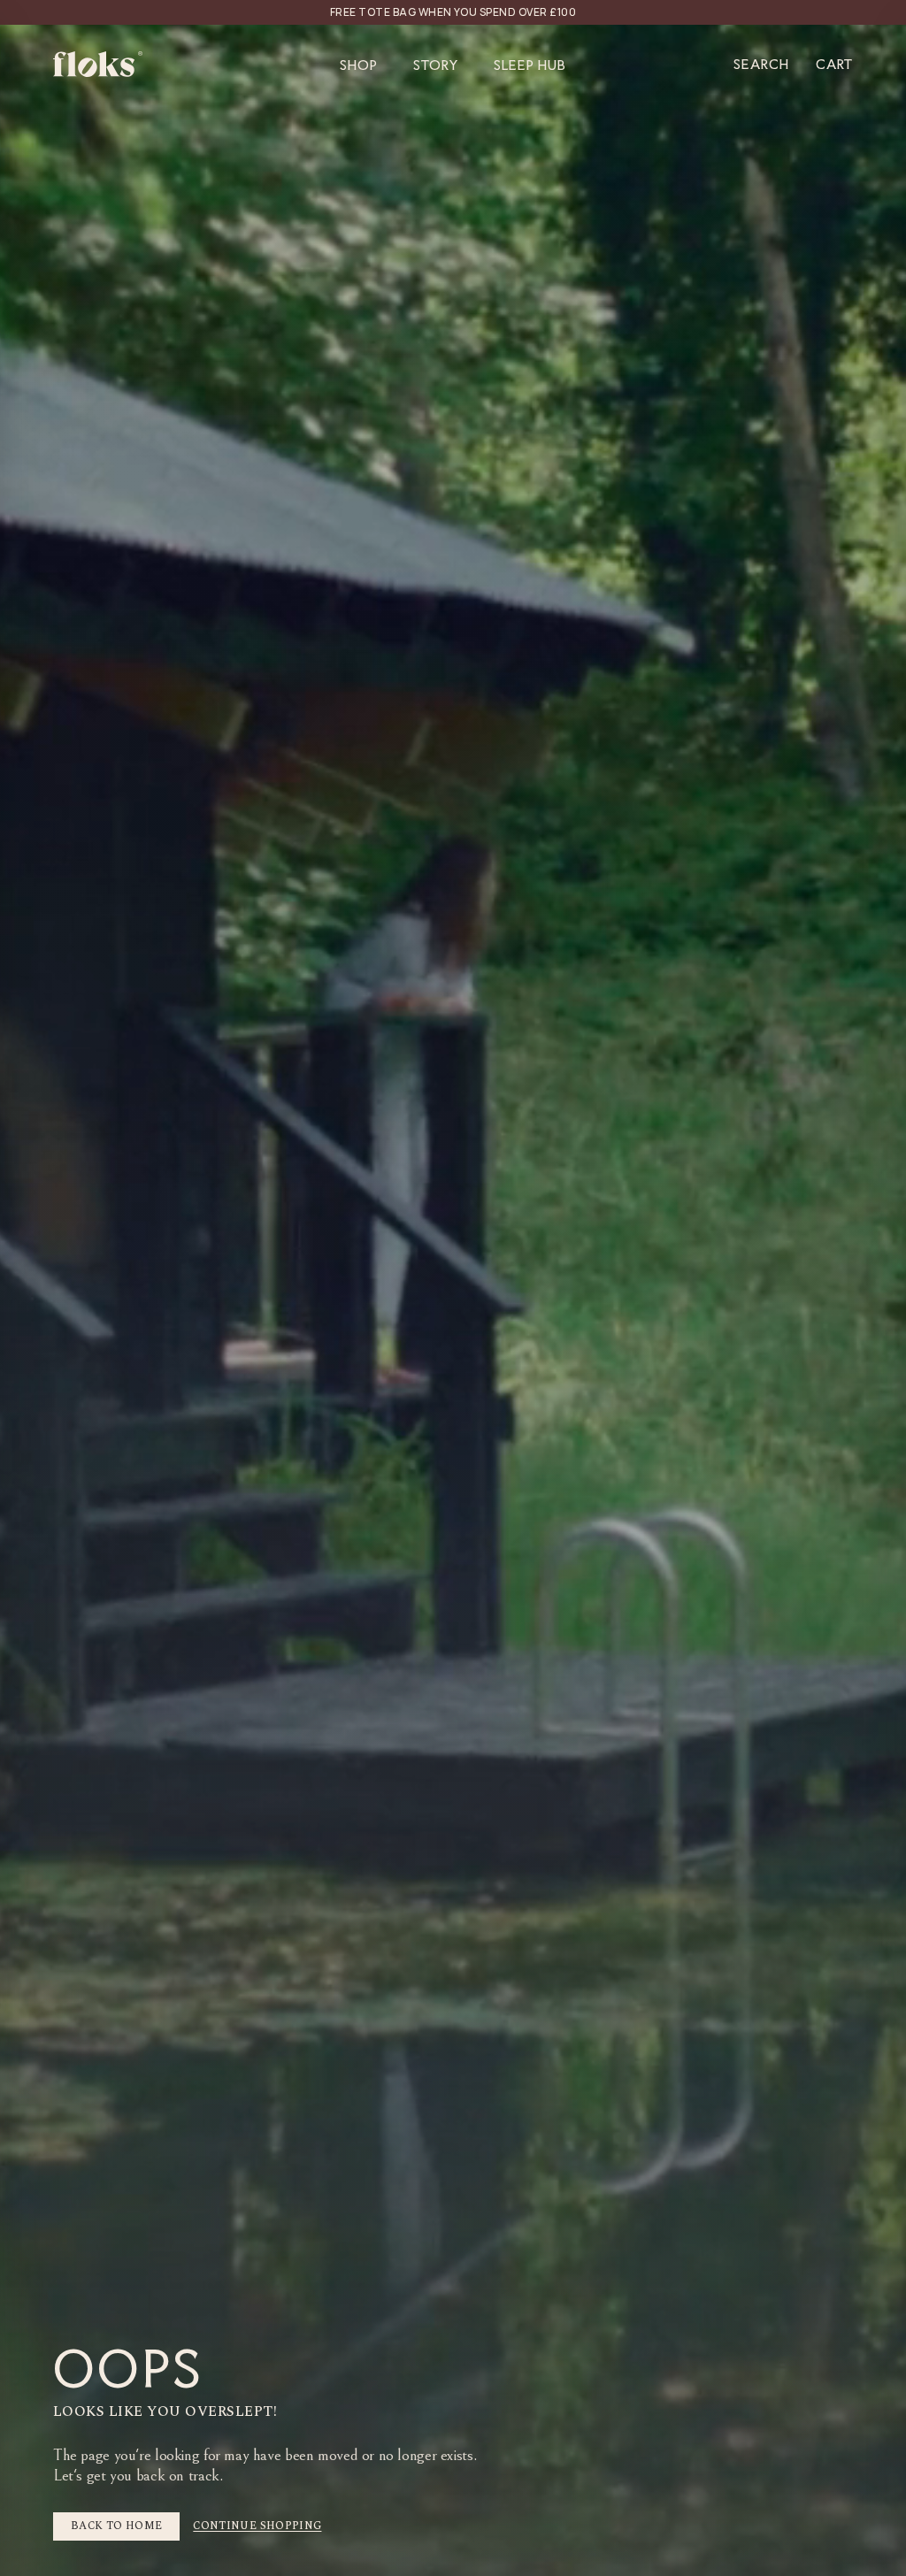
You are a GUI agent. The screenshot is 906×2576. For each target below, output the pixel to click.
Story (436, 64)
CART (834, 64)
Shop (359, 64)
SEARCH (761, 64)
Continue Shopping (257, 2526)
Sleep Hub (530, 64)
